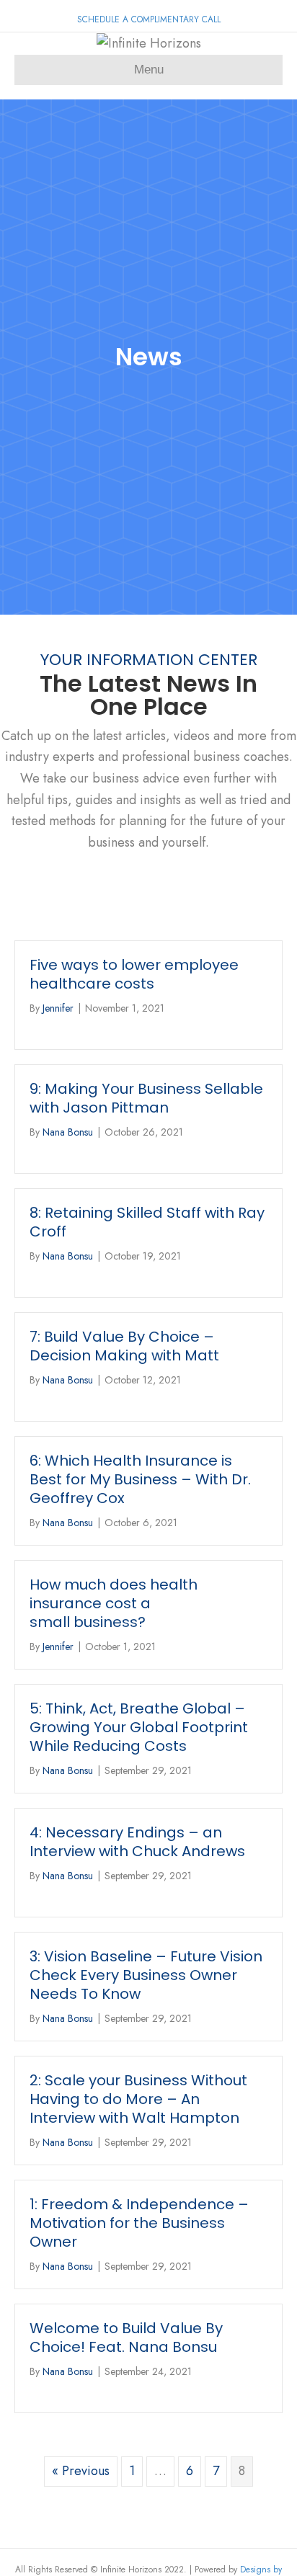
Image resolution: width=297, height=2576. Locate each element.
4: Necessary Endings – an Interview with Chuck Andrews (137, 1842)
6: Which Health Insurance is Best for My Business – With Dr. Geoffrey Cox (140, 1479)
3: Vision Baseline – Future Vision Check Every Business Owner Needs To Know (146, 1975)
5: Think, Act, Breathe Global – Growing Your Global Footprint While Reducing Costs (139, 1727)
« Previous (81, 2471)
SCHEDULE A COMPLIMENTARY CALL (149, 19)
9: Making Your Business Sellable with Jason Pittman (146, 1098)
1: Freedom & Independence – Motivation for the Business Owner (139, 2223)
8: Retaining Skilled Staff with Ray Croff (147, 1222)
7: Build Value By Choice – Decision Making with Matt (124, 1346)
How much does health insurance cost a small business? (114, 1603)
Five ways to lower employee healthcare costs (134, 974)
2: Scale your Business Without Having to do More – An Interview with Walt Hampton (138, 2099)
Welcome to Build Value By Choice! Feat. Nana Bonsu (126, 2337)
